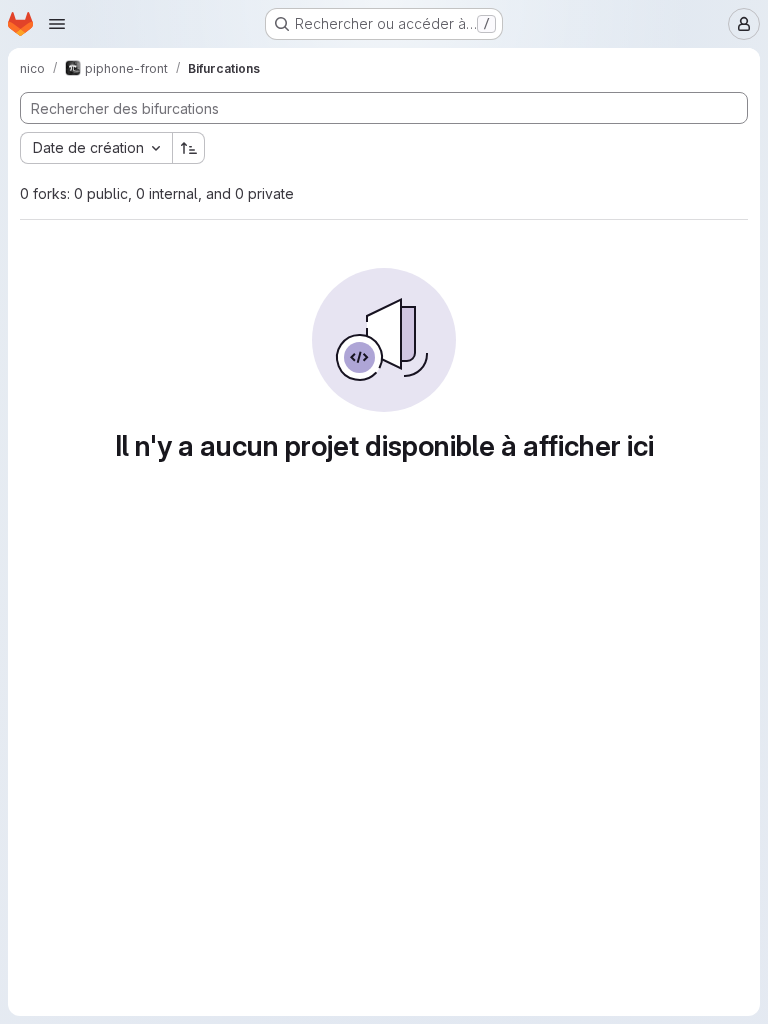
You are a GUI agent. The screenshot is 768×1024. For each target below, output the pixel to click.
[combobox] (96, 148)
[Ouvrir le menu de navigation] (57, 24)
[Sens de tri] (189, 148)
